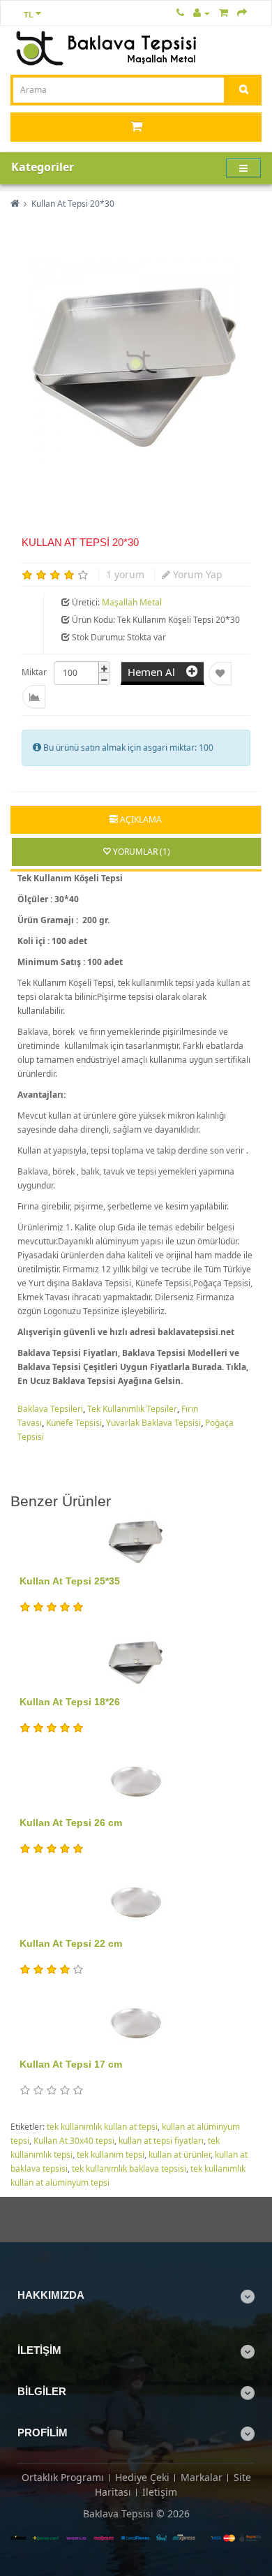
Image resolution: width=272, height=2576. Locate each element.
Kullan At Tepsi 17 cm (71, 2064)
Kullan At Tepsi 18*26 (70, 1702)
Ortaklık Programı (63, 2477)
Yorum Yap (196, 574)
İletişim (160, 2492)
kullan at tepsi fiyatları (161, 2141)
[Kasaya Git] (242, 12)
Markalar (202, 2477)
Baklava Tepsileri (50, 1409)
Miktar (34, 672)
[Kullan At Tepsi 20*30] (136, 362)
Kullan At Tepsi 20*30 (73, 204)
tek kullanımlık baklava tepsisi (129, 2169)
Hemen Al (157, 672)
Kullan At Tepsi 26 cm (71, 1823)
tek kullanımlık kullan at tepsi (102, 2127)
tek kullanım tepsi (111, 2155)
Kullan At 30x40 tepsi (74, 2141)
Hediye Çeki (142, 2477)
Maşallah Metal (132, 602)
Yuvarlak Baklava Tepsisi (153, 1423)
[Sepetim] (224, 12)
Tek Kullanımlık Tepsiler (132, 1409)
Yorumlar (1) (141, 852)
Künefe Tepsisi (74, 1423)
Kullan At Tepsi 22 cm (71, 1943)
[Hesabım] (202, 12)
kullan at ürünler (180, 2155)
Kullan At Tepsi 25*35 (70, 1581)
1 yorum (125, 574)
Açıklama (140, 819)
